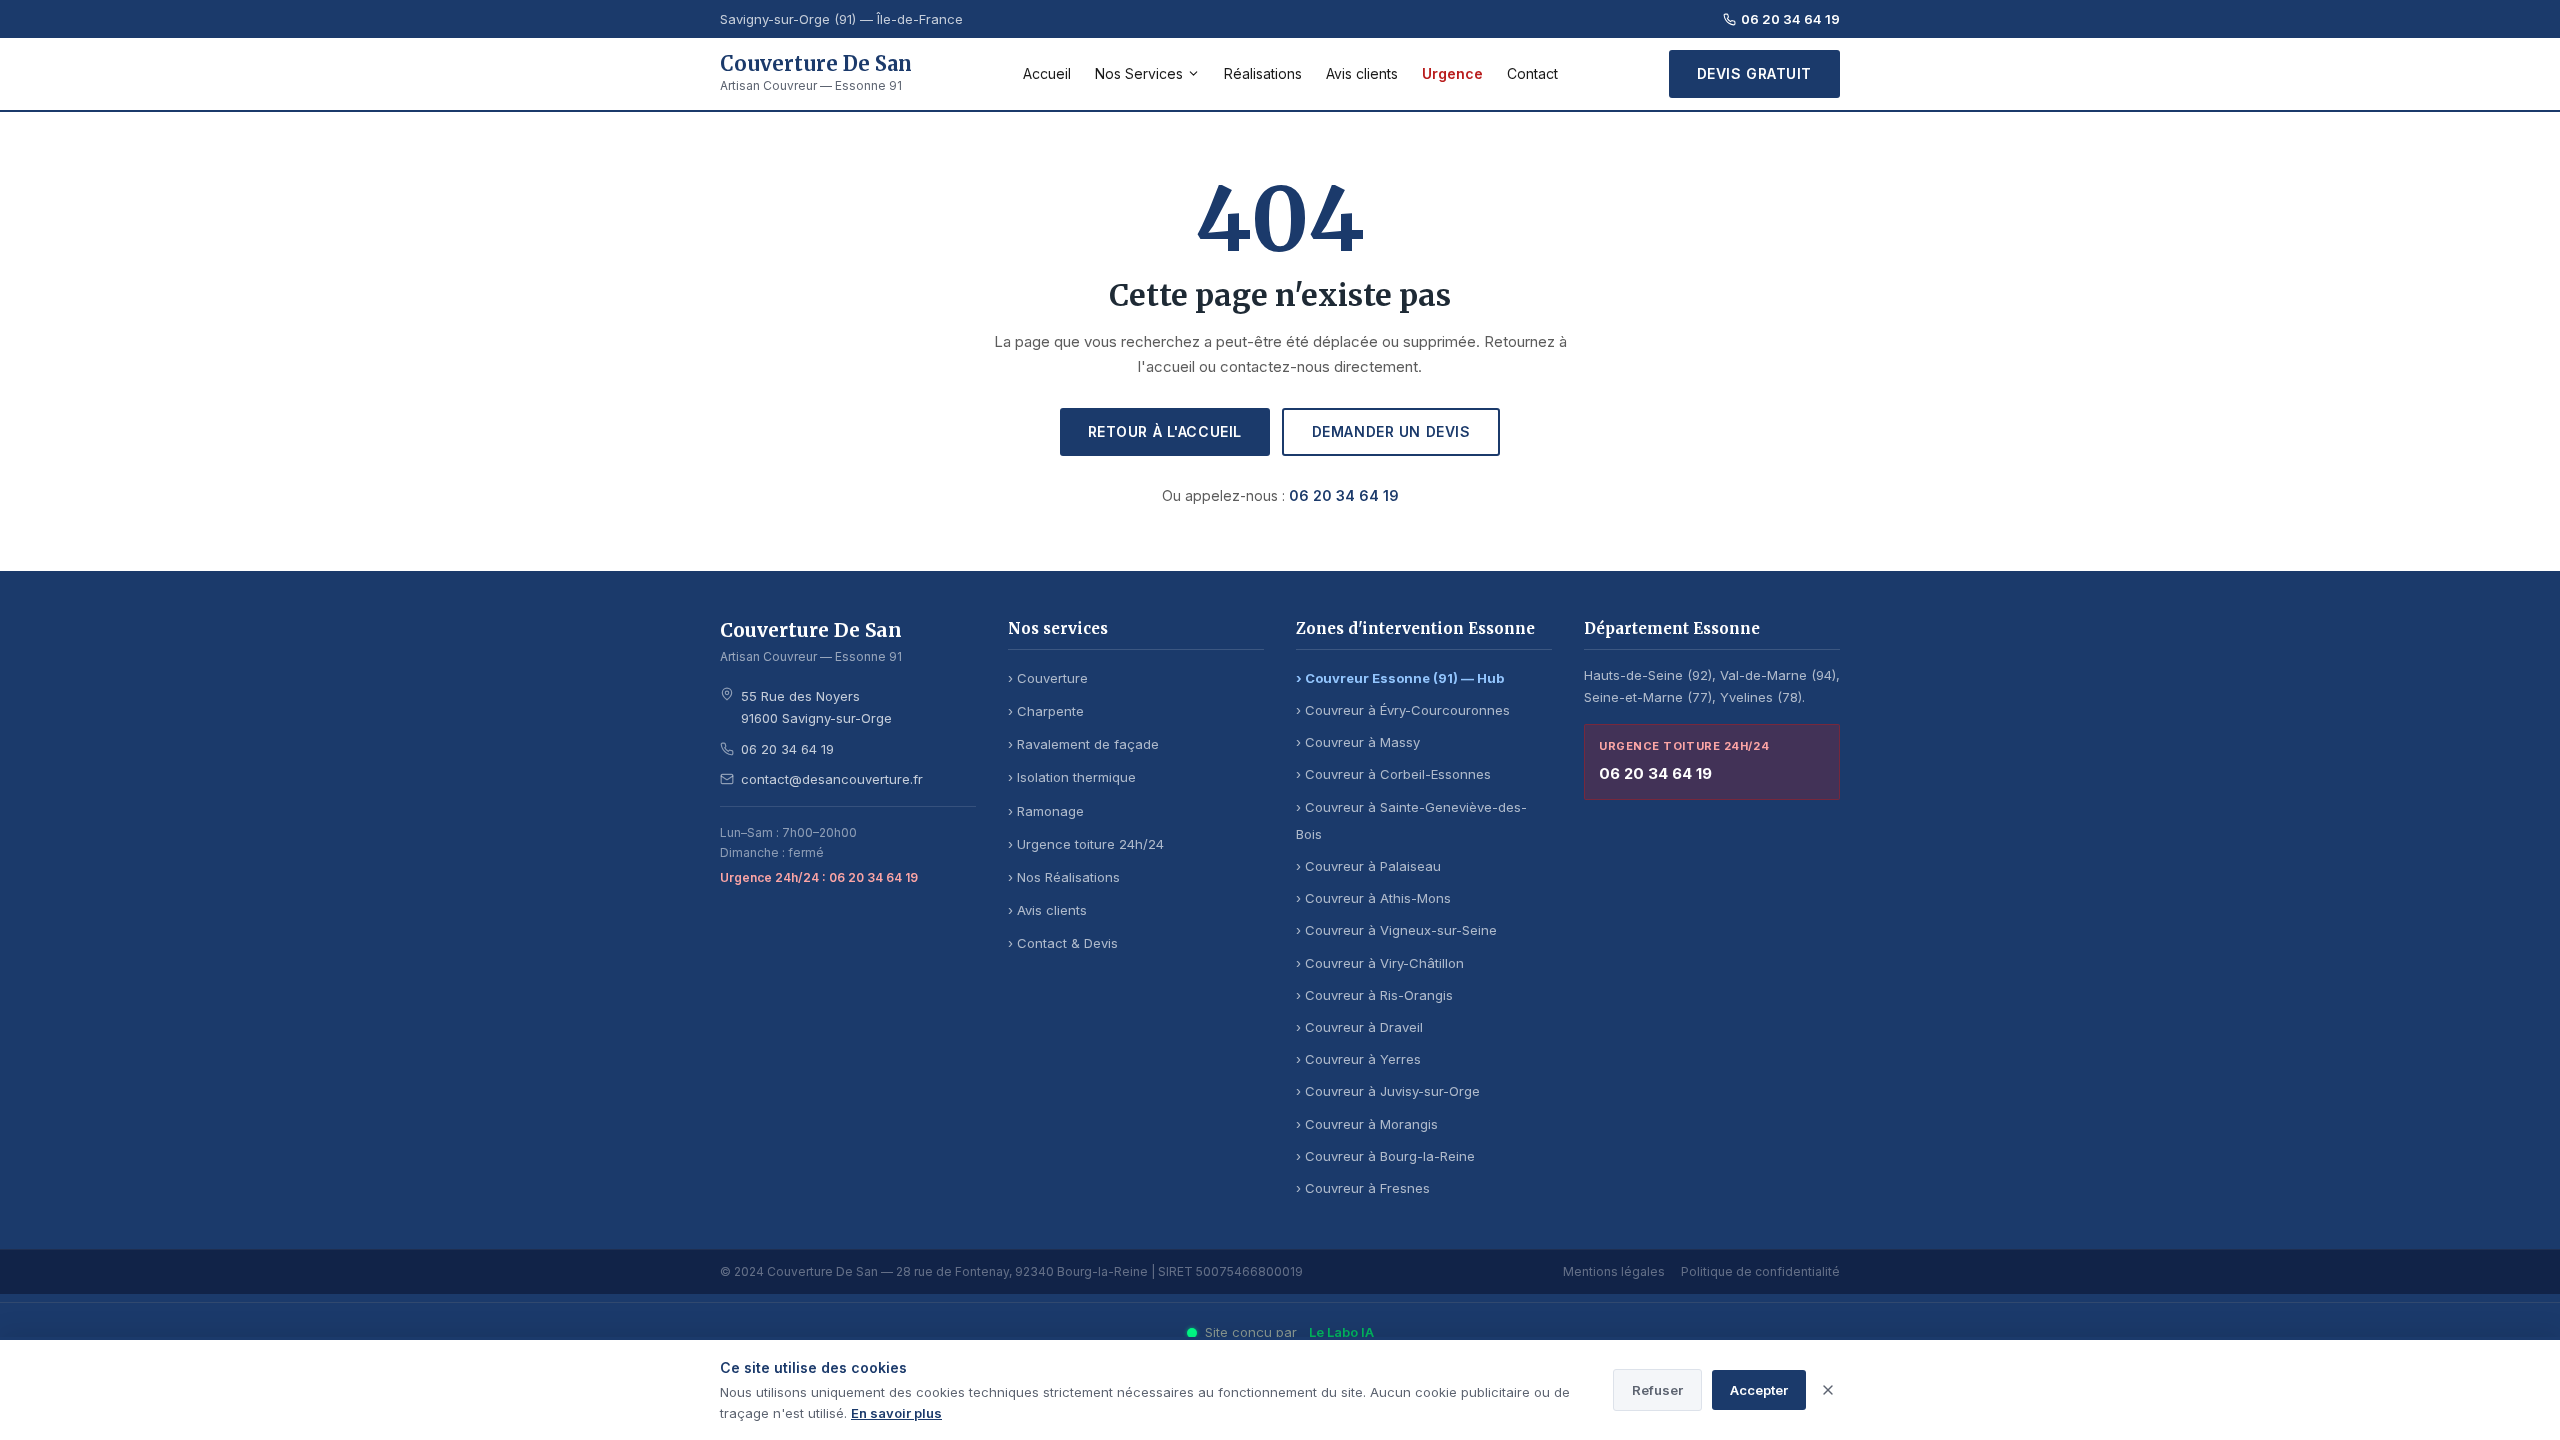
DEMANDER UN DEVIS (1391, 431)
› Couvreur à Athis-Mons (1373, 898)
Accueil (1047, 73)
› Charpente (1046, 711)
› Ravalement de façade (1083, 744)
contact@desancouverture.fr (832, 779)
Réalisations (1263, 73)
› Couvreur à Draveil (1359, 1027)
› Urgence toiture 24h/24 (1086, 844)
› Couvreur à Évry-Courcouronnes (1403, 710)
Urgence (1452, 73)
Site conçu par (1289, 1332)
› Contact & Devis (1063, 943)
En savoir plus (896, 1413)
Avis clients (1362, 73)
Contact (1532, 73)
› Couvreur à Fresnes (1363, 1188)
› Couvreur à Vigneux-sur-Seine (1396, 930)
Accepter (1759, 1390)
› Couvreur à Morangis (1367, 1124)
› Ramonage (1046, 811)
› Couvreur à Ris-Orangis (1374, 995)
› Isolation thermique (1072, 777)
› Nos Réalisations (1064, 877)
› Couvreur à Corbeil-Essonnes (1393, 774)
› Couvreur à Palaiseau (1368, 866)
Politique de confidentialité (1760, 1271)
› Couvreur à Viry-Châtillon (1380, 963)
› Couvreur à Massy (1358, 742)
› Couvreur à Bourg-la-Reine (1385, 1156)
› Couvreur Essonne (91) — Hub (1400, 678)
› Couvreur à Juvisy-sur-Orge (1388, 1091)
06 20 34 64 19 (1790, 19)
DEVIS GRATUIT (1754, 73)
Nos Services (1139, 73)
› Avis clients (1047, 910)
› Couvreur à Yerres (1358, 1059)
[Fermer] (1828, 1390)
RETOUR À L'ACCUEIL (1165, 431)
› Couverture (1048, 678)
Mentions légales (1614, 1271)
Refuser (1657, 1390)
